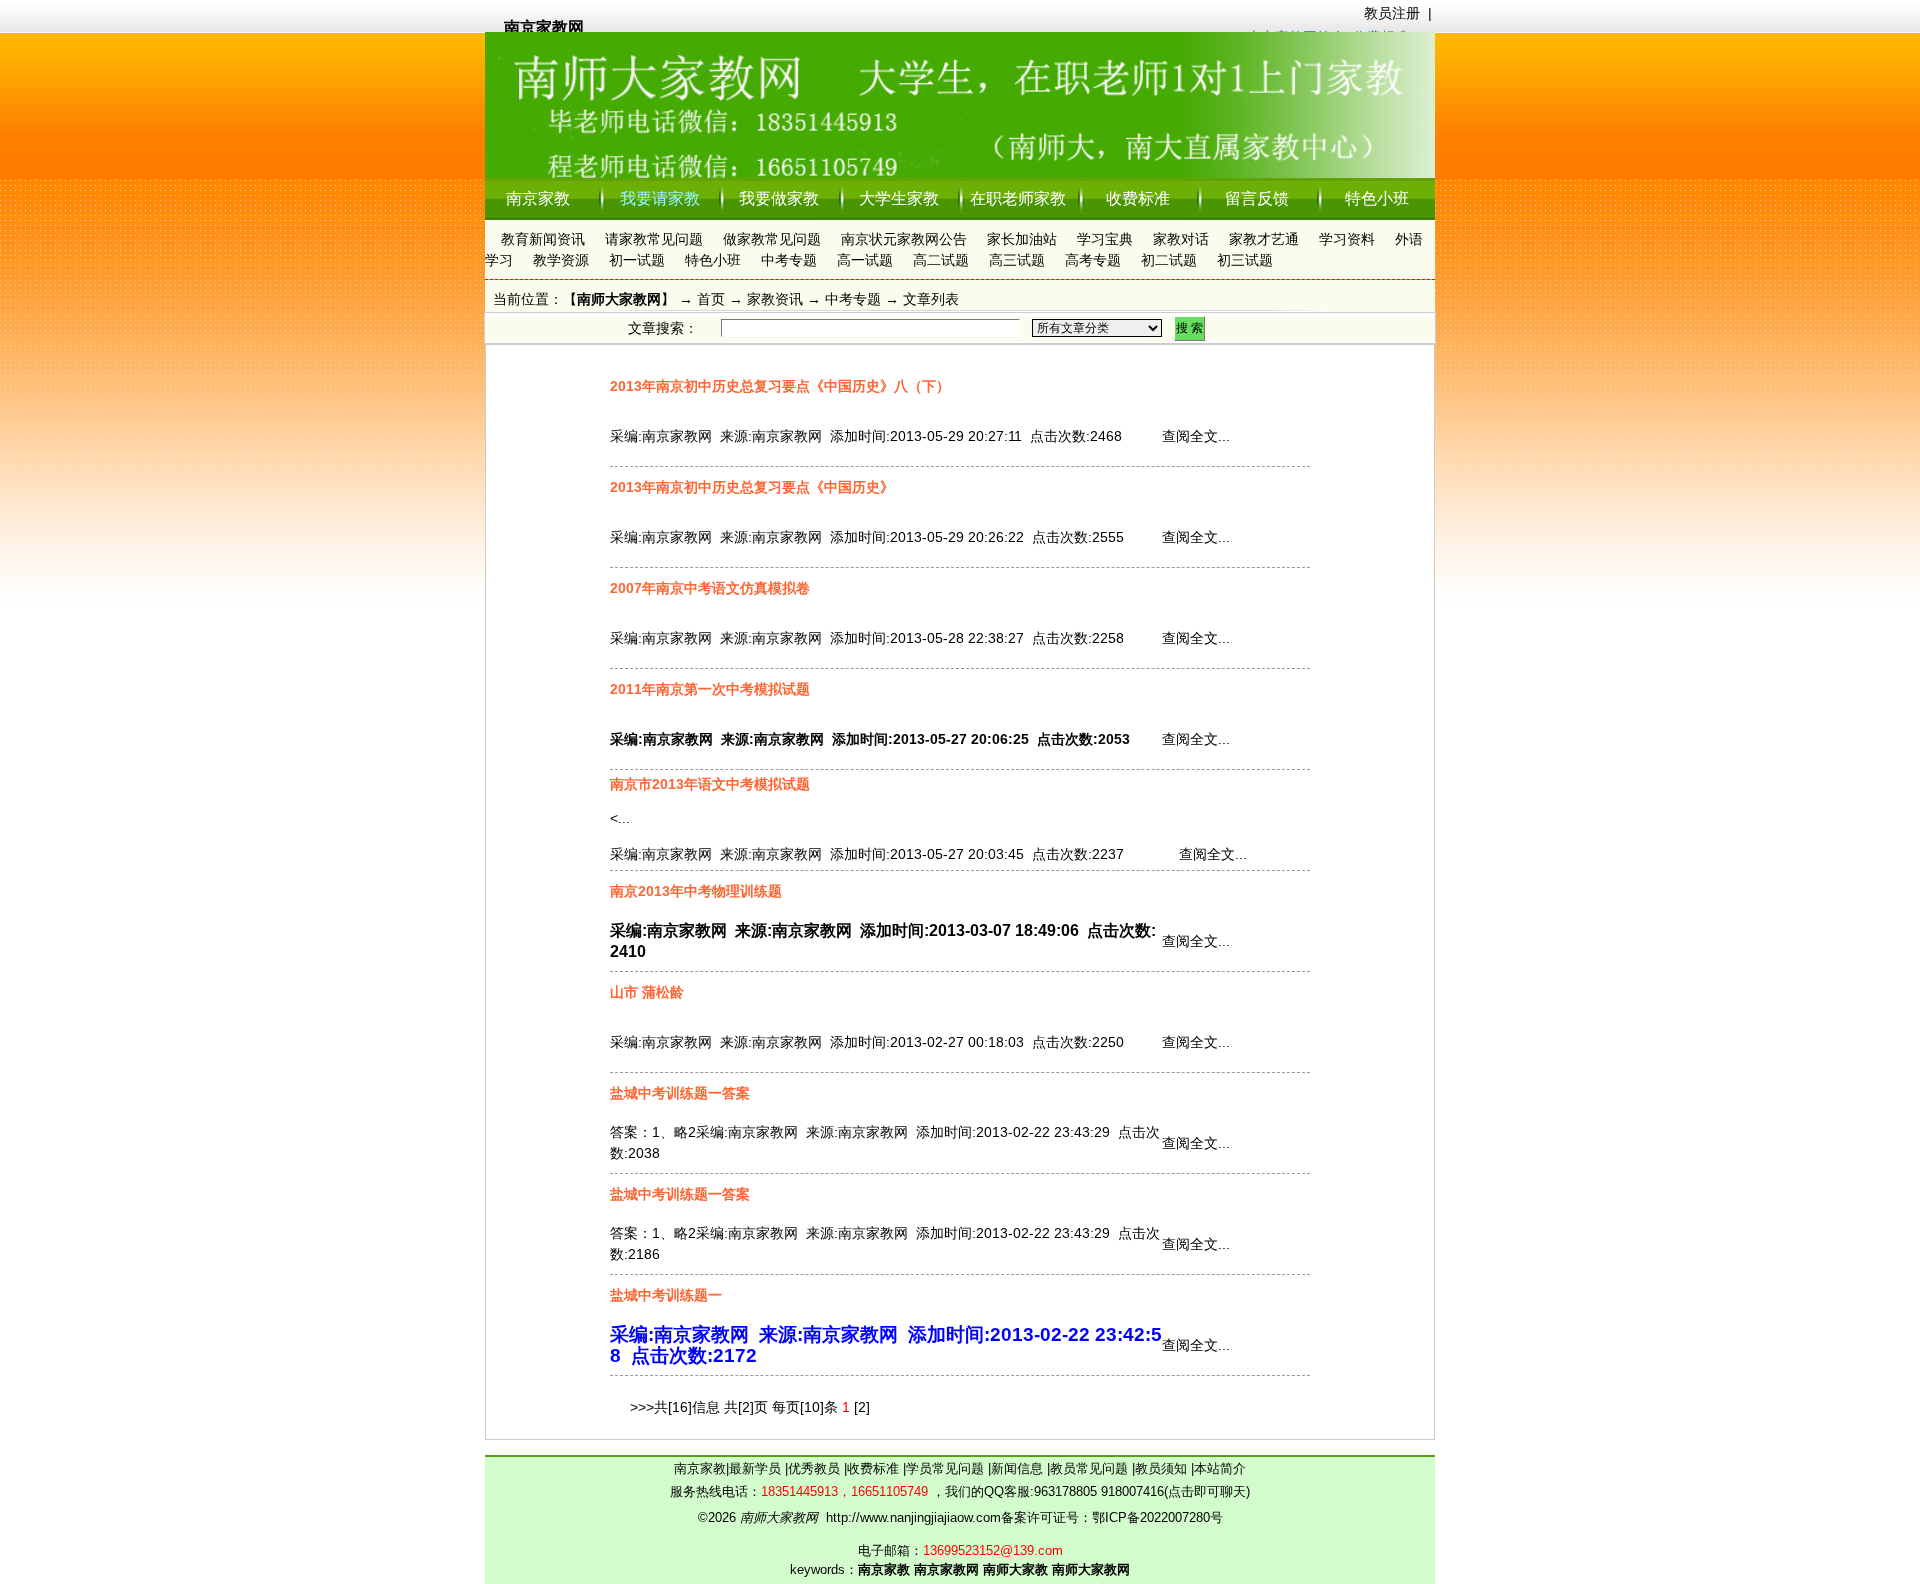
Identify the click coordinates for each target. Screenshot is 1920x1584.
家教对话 (1181, 239)
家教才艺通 (1264, 239)
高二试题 (941, 260)
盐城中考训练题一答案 (680, 1093)
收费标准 (1138, 198)
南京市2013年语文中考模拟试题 (710, 784)
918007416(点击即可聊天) (1175, 1491)
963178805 (1065, 1491)
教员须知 (1163, 1468)
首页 (711, 299)
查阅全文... (1196, 436)
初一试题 (637, 260)
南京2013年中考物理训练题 (696, 891)
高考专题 (1093, 260)
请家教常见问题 (654, 239)
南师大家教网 (619, 299)
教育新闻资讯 (543, 239)
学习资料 (1347, 239)
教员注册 (1392, 13)
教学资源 (561, 260)
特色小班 (1377, 198)
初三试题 (1245, 260)
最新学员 (757, 1468)
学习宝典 (1105, 239)
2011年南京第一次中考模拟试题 (710, 689)
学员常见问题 (947, 1468)
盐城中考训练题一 (666, 1295)
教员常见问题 (1091, 1468)
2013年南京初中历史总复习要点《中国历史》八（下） (780, 386)
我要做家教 (779, 198)
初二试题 (1169, 260)
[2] (862, 1407)
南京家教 (538, 198)
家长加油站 (1022, 239)
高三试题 (1017, 260)
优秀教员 (816, 1468)
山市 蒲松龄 (647, 992)
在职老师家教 (1018, 198)
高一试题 (865, 260)
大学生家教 (899, 198)
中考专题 (789, 260)
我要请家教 (660, 198)
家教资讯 (775, 299)
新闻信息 (1019, 1468)
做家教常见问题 (772, 239)
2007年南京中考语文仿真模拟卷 (710, 588)
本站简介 (1220, 1468)
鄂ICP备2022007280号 (1157, 1517)
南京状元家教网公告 (904, 239)
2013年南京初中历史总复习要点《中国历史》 (752, 487)
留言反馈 (1257, 198)
